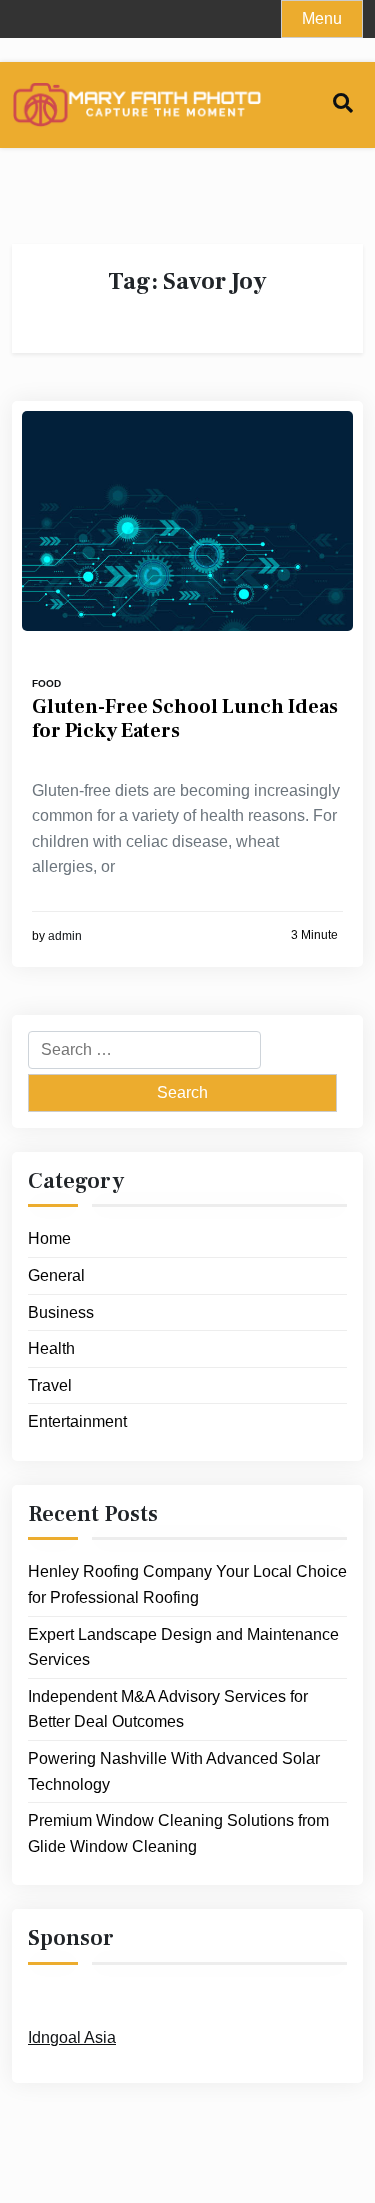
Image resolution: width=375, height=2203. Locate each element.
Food (46, 683)
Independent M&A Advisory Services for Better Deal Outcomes (168, 1709)
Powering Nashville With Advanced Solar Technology (174, 1771)
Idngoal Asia (72, 2037)
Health (51, 1348)
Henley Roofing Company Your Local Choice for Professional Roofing (187, 1584)
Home (49, 1238)
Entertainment (77, 1421)
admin (65, 936)
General (56, 1275)
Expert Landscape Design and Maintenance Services (183, 1647)
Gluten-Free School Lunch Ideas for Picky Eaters (185, 719)
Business (61, 1312)
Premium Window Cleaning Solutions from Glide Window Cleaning (178, 1833)
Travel (50, 1385)
